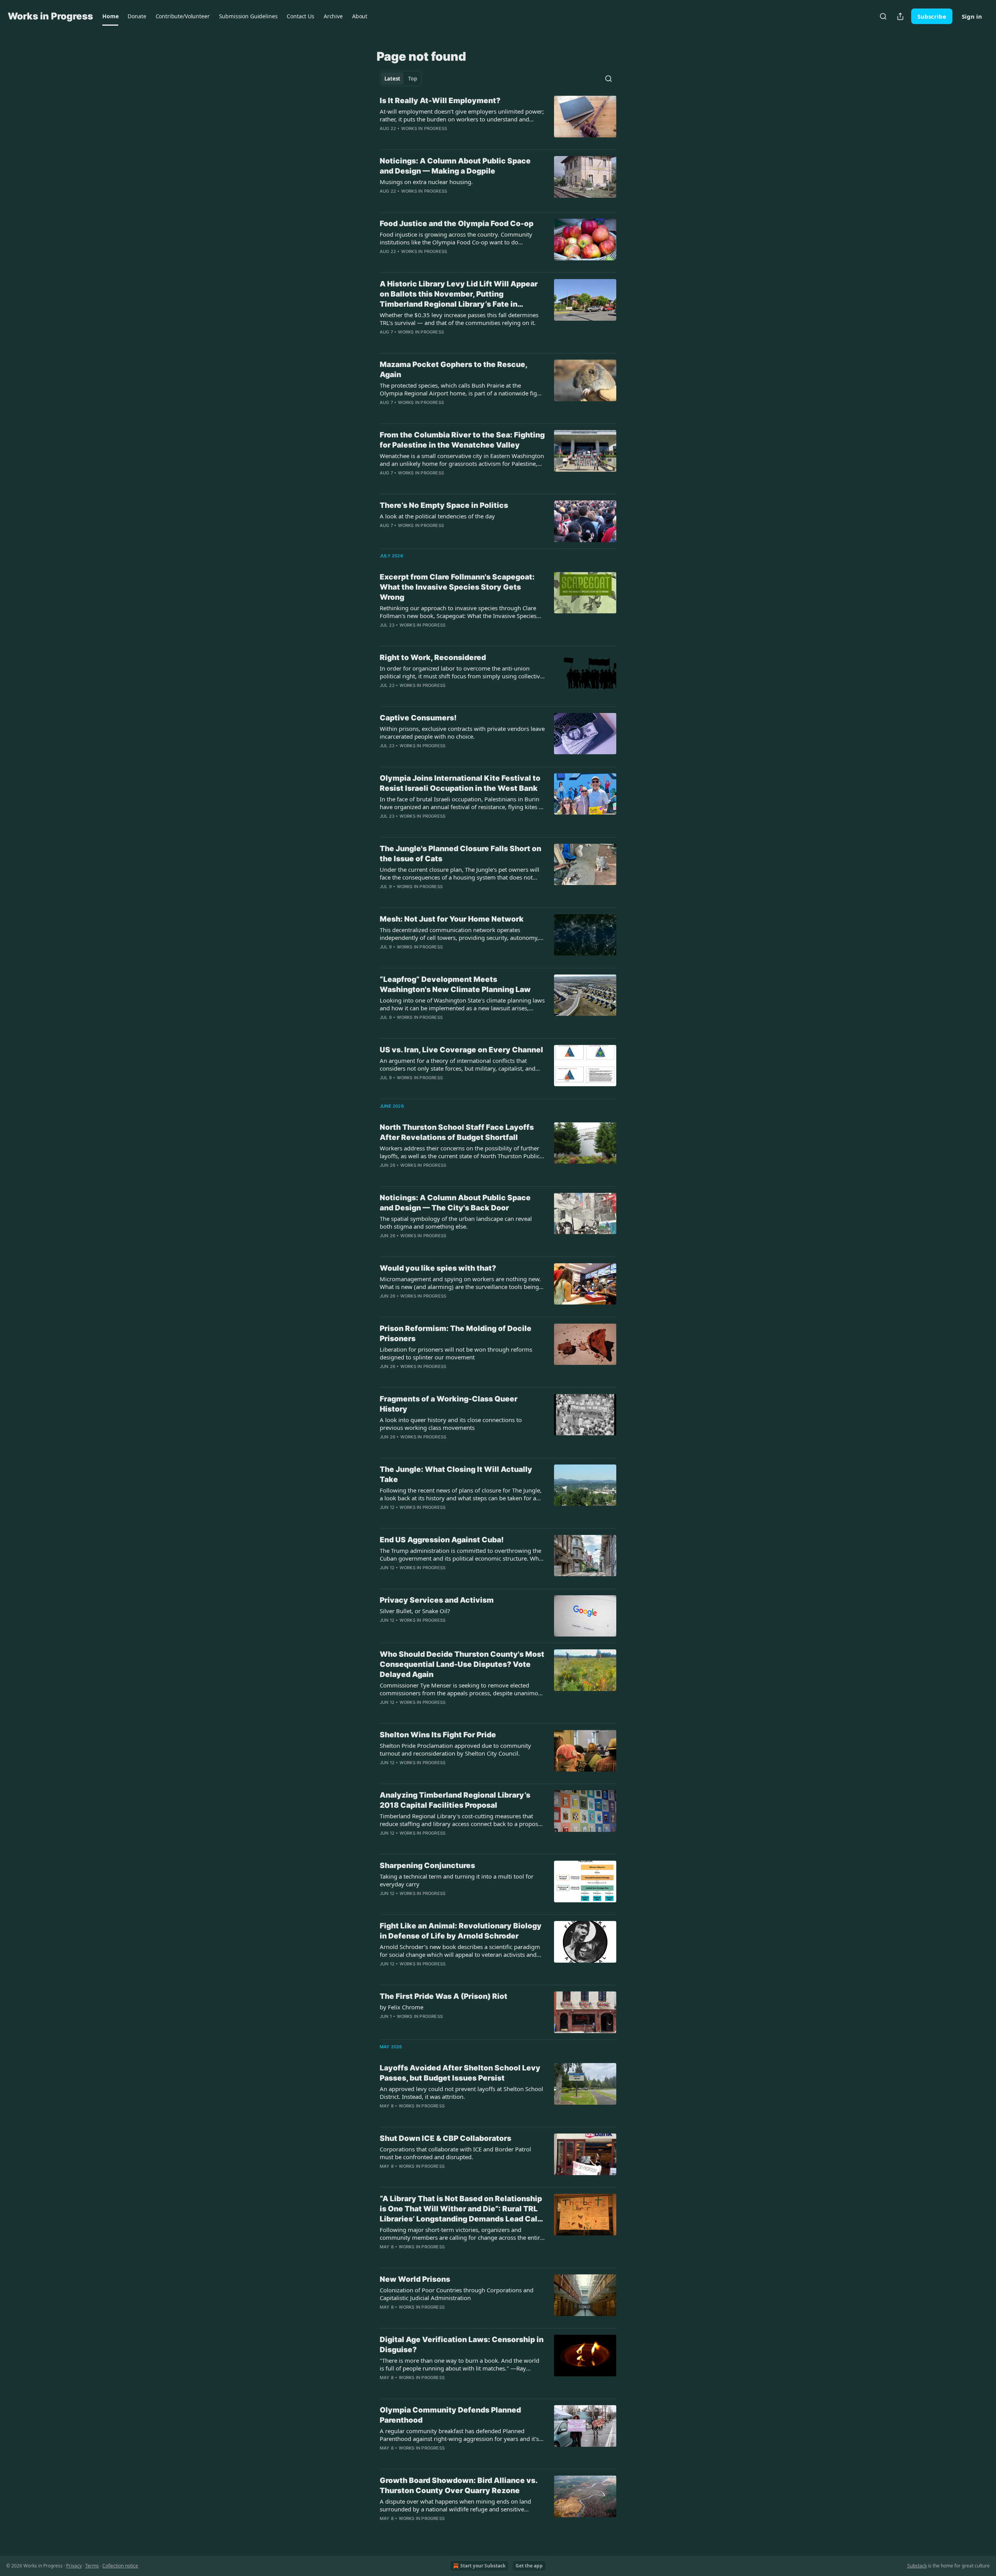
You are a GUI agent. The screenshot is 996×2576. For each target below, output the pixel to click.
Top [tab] (413, 79)
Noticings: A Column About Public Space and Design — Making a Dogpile (455, 166)
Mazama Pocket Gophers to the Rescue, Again (453, 370)
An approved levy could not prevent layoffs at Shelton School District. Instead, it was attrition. (461, 2093)
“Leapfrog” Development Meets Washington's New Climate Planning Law (455, 984)
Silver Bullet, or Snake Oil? (415, 1611)
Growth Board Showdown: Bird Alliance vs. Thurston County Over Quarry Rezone (459, 2486)
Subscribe (932, 16)
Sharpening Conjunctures (427, 1866)
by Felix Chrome (402, 2007)
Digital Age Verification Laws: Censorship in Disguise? (462, 2345)
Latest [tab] (392, 79)
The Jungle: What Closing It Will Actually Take (456, 1474)
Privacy (74, 2566)
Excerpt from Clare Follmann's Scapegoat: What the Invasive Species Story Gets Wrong (457, 587)
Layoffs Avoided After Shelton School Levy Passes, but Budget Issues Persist (460, 2073)
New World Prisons (415, 2279)
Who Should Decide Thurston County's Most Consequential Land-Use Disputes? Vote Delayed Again (462, 1664)
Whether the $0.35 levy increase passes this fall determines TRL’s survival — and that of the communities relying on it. (459, 319)
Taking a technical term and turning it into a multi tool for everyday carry (457, 1880)
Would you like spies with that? (438, 1268)
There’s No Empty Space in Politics (444, 505)
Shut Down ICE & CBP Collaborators (445, 2138)
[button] (110, 16)
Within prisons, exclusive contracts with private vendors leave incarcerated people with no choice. (462, 732)
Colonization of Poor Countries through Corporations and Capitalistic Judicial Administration (457, 2294)
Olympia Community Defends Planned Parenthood (450, 2415)
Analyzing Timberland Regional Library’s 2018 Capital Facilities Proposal (455, 1800)
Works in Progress (424, 128)
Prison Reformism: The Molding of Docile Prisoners (456, 1334)
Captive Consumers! (418, 718)
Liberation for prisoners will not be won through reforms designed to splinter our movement (456, 1353)
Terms (92, 2566)
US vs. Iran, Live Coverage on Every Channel (461, 1050)
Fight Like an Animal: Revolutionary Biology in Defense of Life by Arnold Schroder (461, 1931)
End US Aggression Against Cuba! (442, 1540)
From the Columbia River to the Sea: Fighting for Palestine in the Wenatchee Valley (462, 440)
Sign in (972, 16)
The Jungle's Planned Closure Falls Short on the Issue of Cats (460, 854)
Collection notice (120, 2566)
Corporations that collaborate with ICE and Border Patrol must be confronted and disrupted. (455, 2153)
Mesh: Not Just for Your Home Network (452, 919)
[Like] (385, 695)
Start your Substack (483, 2566)
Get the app (529, 2566)
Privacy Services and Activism (437, 1600)
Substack (917, 2566)
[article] (498, 119)
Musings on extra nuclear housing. (426, 182)
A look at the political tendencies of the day (437, 516)
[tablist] (401, 79)
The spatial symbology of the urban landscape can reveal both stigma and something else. (456, 1222)
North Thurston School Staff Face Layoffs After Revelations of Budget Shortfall (457, 1132)
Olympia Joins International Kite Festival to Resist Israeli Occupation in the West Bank (460, 783)
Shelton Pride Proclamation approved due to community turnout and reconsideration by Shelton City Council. (455, 1749)
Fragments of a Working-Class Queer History (449, 1404)
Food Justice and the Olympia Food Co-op (457, 224)
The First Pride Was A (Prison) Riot (444, 1996)
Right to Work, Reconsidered (433, 658)
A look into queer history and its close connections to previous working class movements (451, 1424)
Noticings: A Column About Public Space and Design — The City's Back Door (455, 1203)
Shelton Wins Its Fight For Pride (438, 1735)
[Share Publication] (900, 16)
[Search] (883, 16)
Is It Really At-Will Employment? (440, 101)
